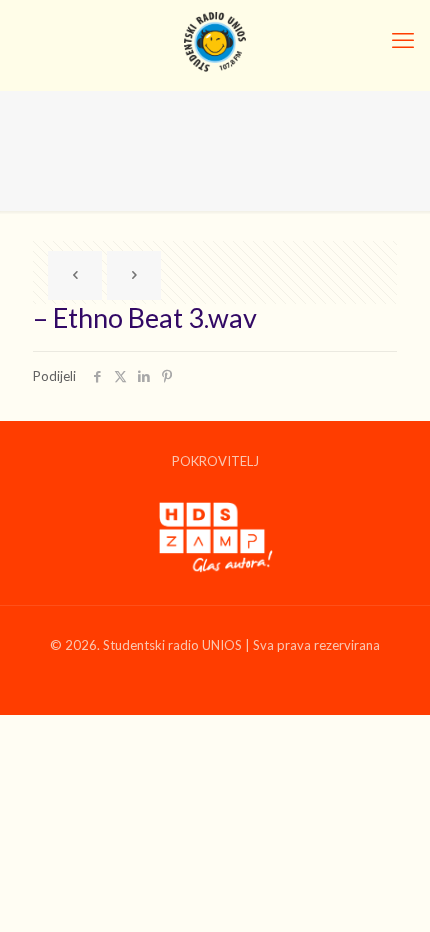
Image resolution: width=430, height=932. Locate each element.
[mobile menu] (403, 40)
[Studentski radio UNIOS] (215, 40)
